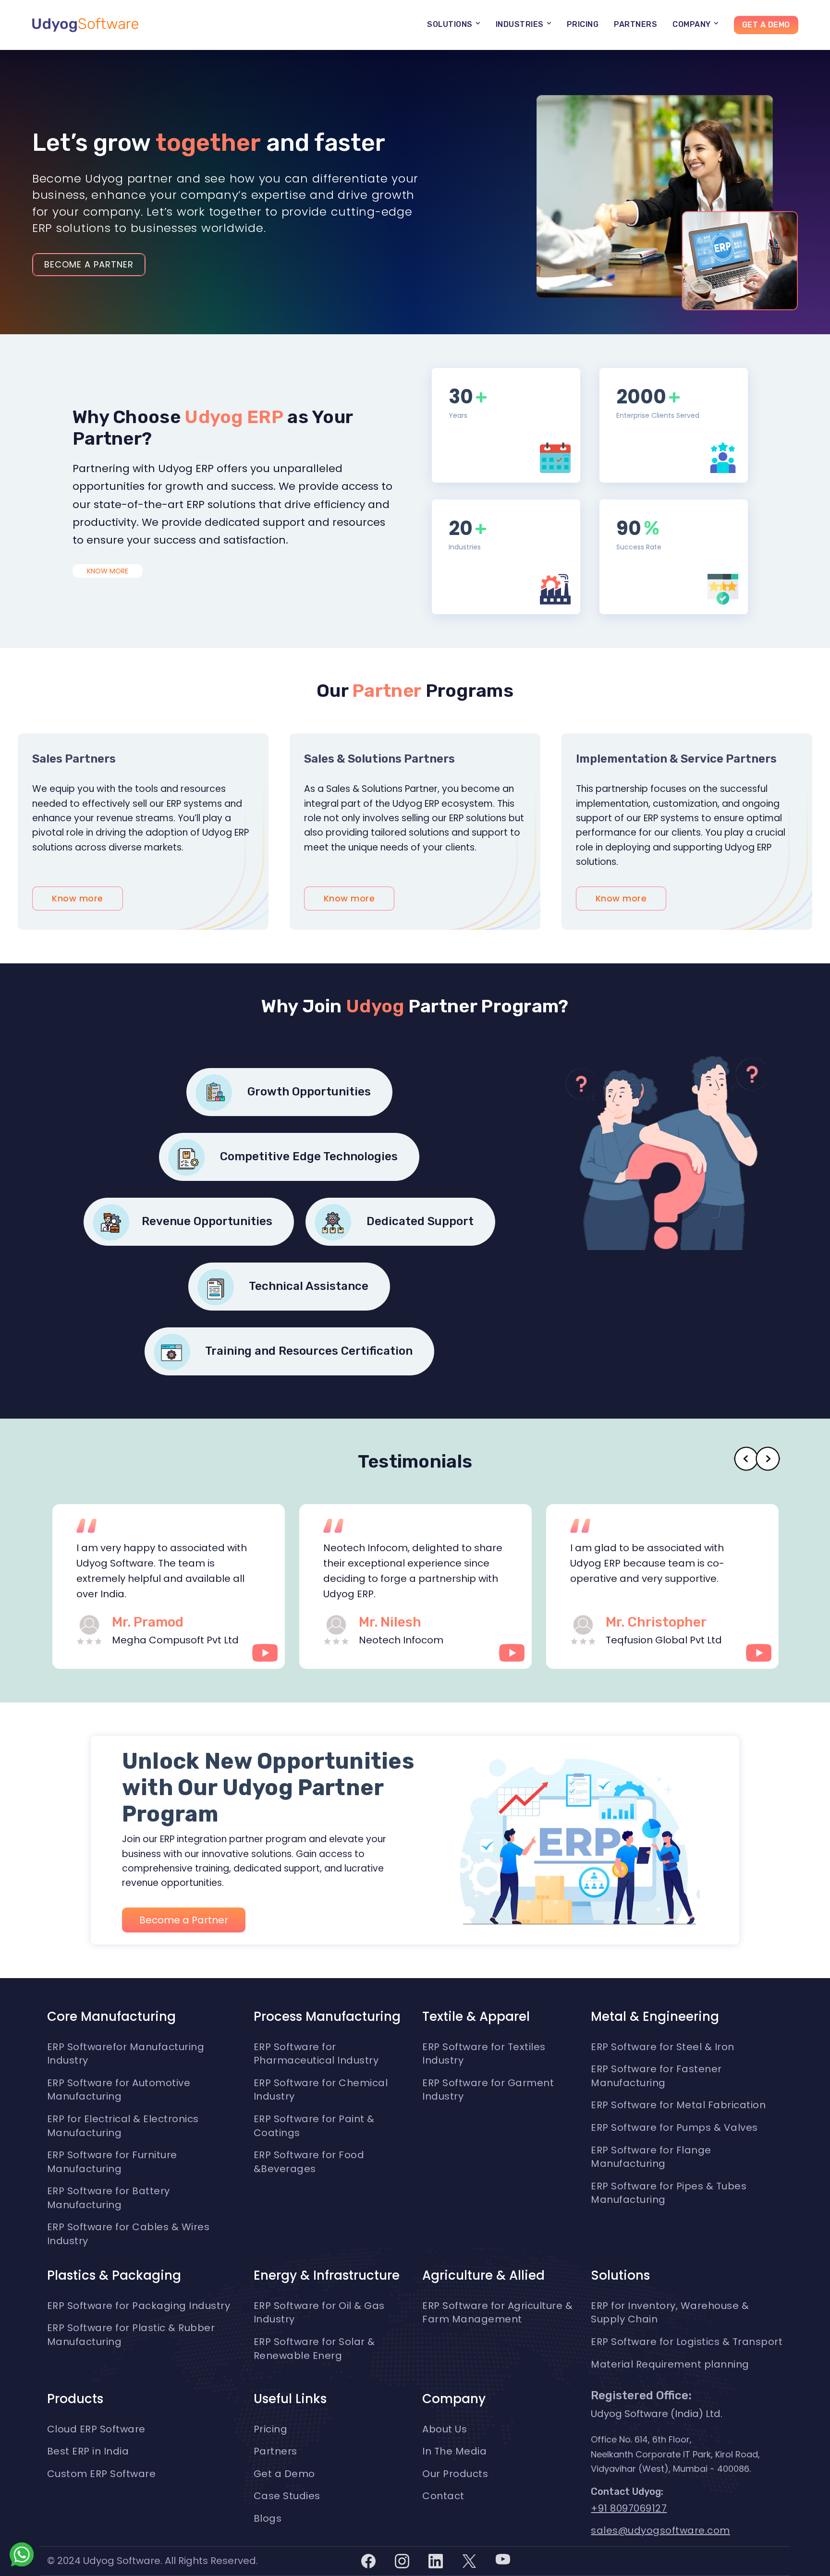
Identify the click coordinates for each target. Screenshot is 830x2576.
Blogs (268, 2518)
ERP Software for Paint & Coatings (314, 2126)
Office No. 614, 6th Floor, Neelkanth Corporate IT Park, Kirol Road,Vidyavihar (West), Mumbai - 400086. (675, 2454)
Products (75, 2399)
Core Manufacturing (111, 2017)
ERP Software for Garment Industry (488, 2090)
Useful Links (290, 2399)
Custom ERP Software (102, 2474)
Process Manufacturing (327, 2017)
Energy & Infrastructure (327, 2275)
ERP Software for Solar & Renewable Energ (314, 2349)
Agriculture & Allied (483, 2275)
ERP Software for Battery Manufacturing (109, 2198)
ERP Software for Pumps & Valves (674, 2127)
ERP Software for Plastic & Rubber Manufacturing (131, 2335)
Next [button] (768, 1459)
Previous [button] (746, 1459)
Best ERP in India (88, 2451)
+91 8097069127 (629, 2508)
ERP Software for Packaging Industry (139, 2306)
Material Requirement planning (670, 2364)
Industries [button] (520, 24)
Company (454, 2399)
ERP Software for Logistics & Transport (687, 2342)
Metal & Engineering (655, 2017)
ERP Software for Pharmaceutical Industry (316, 2054)
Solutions (620, 2275)
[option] (171, 1586)
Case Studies (287, 2496)
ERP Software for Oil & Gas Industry (319, 2313)
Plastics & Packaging (114, 2275)
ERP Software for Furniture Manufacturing (112, 2162)
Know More (108, 571)
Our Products (455, 2474)
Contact (443, 2496)
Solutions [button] (451, 24)
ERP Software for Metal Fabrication (678, 2105)
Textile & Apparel (476, 2017)
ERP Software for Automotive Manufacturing (119, 2090)
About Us (445, 2429)
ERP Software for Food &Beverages (309, 2162)
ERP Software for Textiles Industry (484, 2054)
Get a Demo (766, 25)
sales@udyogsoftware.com (660, 2530)
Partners (635, 24)
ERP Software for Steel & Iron (663, 2047)
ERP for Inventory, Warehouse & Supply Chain (670, 2313)
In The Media (454, 2451)
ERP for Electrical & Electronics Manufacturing (123, 2126)
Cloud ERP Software (96, 2429)
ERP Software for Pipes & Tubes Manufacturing (669, 2193)
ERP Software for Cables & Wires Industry (128, 2234)
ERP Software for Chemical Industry (321, 2090)
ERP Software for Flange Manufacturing (651, 2157)
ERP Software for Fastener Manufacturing (656, 2076)
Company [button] (693, 24)
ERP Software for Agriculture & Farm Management (497, 2313)
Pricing (582, 24)
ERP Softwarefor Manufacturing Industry (126, 2054)
